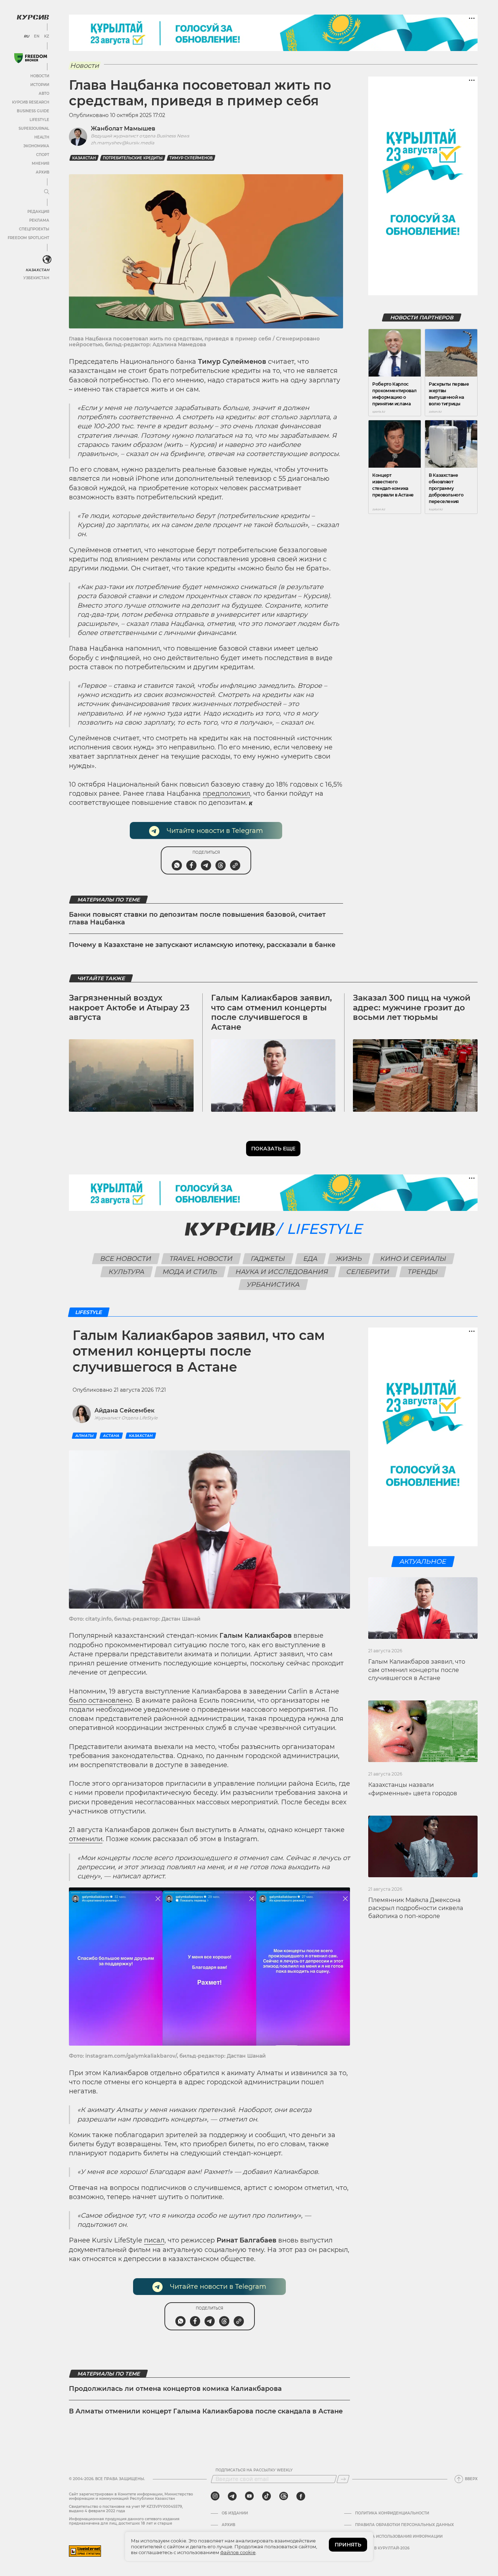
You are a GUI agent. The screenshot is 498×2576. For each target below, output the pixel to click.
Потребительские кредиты (133, 158)
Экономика (36, 146)
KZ (47, 36)
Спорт (43, 155)
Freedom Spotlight (28, 238)
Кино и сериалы (413, 1259)
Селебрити (368, 1272)
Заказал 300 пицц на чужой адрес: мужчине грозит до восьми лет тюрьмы (412, 1008)
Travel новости (201, 1259)
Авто (44, 93)
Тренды (423, 1272)
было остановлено (100, 1700)
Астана (111, 1436)
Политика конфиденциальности (392, 2513)
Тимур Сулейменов (191, 158)
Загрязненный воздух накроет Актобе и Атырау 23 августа (129, 1008)
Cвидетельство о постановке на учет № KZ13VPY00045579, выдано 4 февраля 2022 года (126, 2509)
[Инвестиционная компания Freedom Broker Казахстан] (31, 58)
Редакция (38, 212)
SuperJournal (34, 128)
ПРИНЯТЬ (348, 2545)
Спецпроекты (34, 229)
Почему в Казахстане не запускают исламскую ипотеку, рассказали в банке (202, 945)
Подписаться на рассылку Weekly (254, 2470)
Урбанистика (273, 1285)
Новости (40, 76)
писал (154, 2240)
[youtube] (249, 2496)
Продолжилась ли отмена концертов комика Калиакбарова (175, 2389)
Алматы (84, 1436)
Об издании (235, 2513)
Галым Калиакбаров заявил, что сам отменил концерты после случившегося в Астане (271, 1012)
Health (42, 137)
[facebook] (301, 2496)
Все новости (126, 1259)
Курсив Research (31, 102)
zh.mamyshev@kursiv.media (122, 143)
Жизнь (349, 1259)
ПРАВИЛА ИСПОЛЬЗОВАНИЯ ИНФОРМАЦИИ (399, 2537)
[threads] (284, 2496)
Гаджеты (268, 1259)
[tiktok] (266, 2496)
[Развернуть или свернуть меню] (47, 192)
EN (37, 36)
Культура (127, 1272)
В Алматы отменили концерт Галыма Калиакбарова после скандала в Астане (206, 2411)
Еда (311, 1259)
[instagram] (215, 2496)
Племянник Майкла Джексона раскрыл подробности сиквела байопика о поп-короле (416, 1908)
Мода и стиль (190, 1272)
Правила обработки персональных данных (404, 2525)
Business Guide (33, 111)
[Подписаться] (343, 2479)
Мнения (40, 163)
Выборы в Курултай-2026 (382, 2548)
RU (26, 36)
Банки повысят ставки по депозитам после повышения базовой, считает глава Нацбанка (197, 919)
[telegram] (232, 2496)
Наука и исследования (282, 1272)
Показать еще (273, 1149)
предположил (226, 794)
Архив (42, 172)
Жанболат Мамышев (123, 128)
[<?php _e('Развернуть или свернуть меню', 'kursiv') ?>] (47, 260)
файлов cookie (238, 2552)
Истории (40, 85)
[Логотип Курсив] (33, 17)
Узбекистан (36, 278)
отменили (86, 1839)
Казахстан (37, 270)
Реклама (39, 220)
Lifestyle (39, 120)
